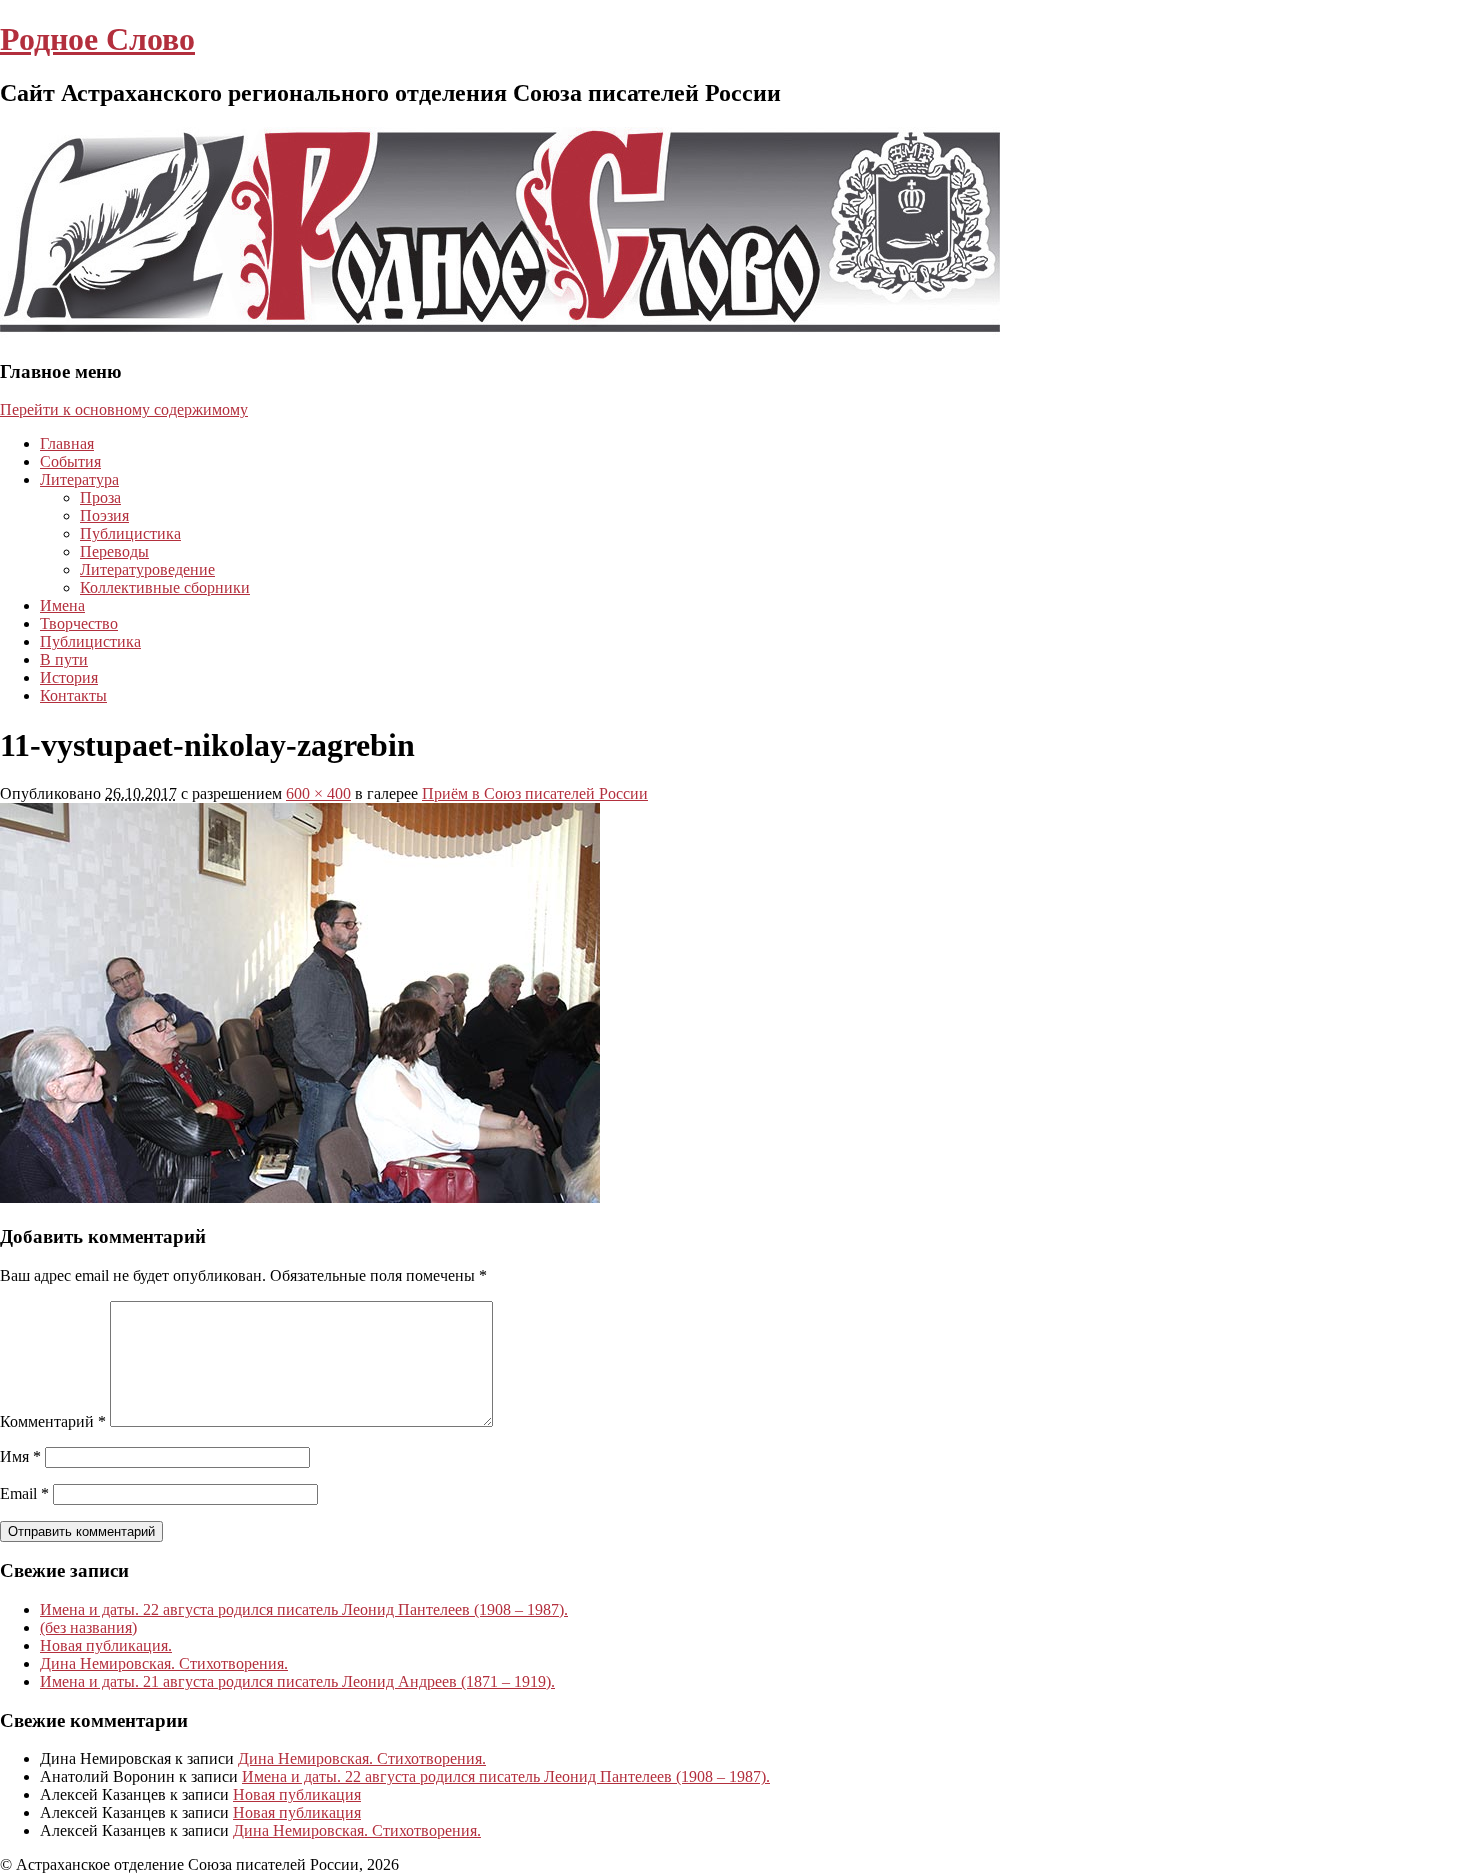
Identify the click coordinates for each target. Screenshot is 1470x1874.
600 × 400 (318, 793)
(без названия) (88, 1627)
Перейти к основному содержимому (124, 409)
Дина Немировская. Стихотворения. (164, 1663)
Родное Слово (97, 39)
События (70, 461)
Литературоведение (147, 569)
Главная (67, 443)
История (69, 677)
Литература (79, 479)
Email (24, 1493)
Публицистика (130, 533)
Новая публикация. (106, 1645)
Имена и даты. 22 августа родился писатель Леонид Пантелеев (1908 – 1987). (304, 1609)
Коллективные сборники (165, 587)
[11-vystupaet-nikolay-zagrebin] (300, 1197)
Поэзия (104, 515)
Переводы (114, 551)
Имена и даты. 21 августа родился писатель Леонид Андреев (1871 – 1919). (297, 1681)
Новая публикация (297, 1794)
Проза (100, 497)
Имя (20, 1456)
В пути (64, 659)
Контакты (73, 695)
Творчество (79, 623)
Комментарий (53, 1421)
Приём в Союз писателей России (535, 793)
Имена (62, 605)
